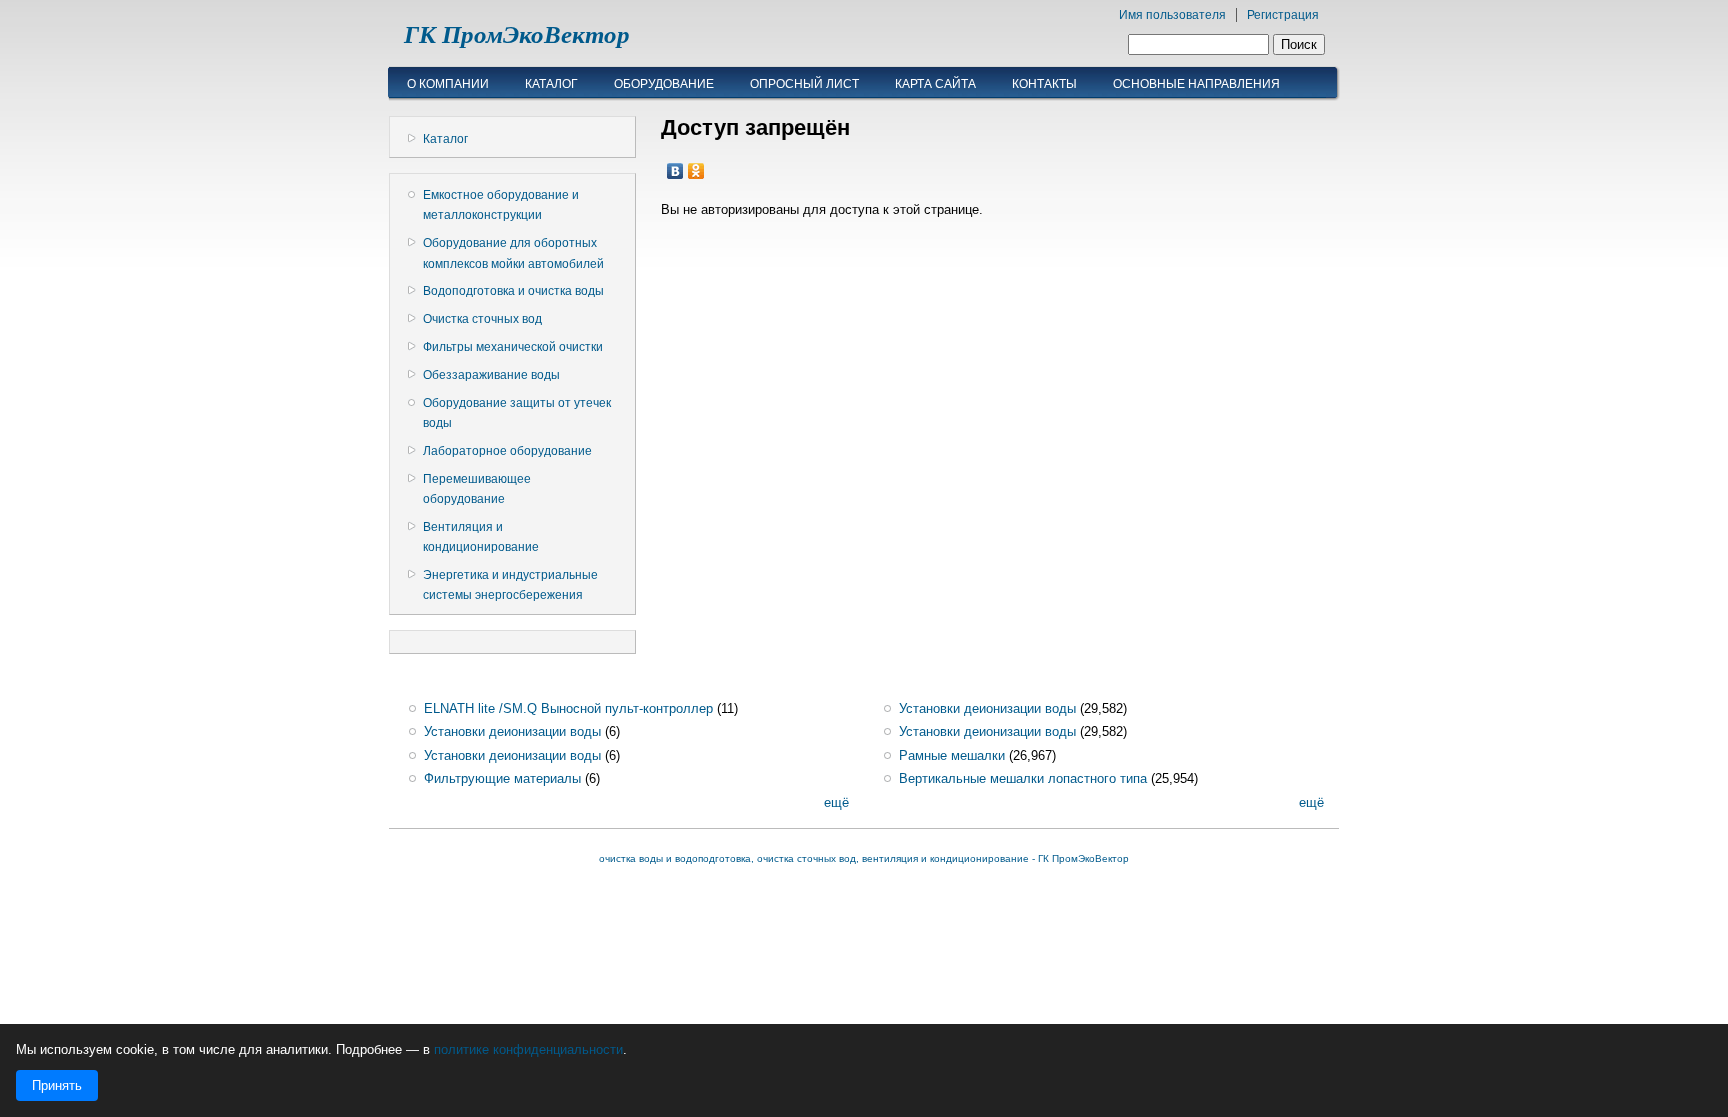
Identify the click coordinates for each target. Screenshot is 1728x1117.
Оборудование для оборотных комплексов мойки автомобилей (513, 253)
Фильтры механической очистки (513, 347)
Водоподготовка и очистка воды (513, 291)
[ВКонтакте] (675, 171)
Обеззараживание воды (491, 375)
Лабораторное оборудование (507, 451)
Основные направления (1196, 84)
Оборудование (664, 84)
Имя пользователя (1172, 15)
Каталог (551, 84)
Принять (57, 1085)
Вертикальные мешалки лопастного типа (1023, 778)
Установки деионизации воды (512, 731)
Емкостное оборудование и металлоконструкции (501, 205)
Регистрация (1283, 15)
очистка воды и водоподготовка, (678, 858)
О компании (448, 84)
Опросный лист (804, 84)
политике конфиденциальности (528, 1049)
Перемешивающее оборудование (477, 489)
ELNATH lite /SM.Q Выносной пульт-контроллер (568, 708)
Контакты (1044, 84)
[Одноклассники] (696, 171)
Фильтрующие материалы (502, 778)
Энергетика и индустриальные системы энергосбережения (510, 585)
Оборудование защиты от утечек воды (517, 413)
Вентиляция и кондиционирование (481, 537)
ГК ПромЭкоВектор (517, 34)
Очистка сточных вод (482, 319)
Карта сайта (935, 84)
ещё (836, 802)
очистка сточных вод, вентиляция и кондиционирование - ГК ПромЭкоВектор (943, 858)
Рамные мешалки (952, 755)
